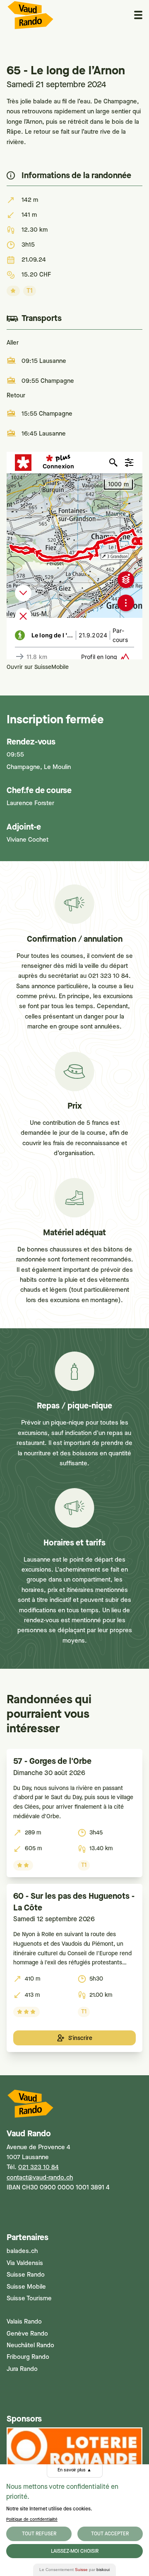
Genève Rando (27, 2334)
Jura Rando (22, 2369)
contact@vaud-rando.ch (40, 2177)
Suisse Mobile (26, 2287)
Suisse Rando (26, 2275)
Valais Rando (24, 2321)
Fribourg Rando (28, 2357)
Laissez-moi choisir (75, 2551)
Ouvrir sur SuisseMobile (38, 667)
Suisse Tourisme (29, 2298)
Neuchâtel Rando (30, 2345)
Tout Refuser (39, 2534)
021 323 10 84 (38, 2167)
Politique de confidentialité (32, 2519)
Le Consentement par (74, 2570)
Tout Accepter (110, 2534)
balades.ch (22, 2251)
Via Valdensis (25, 2263)
